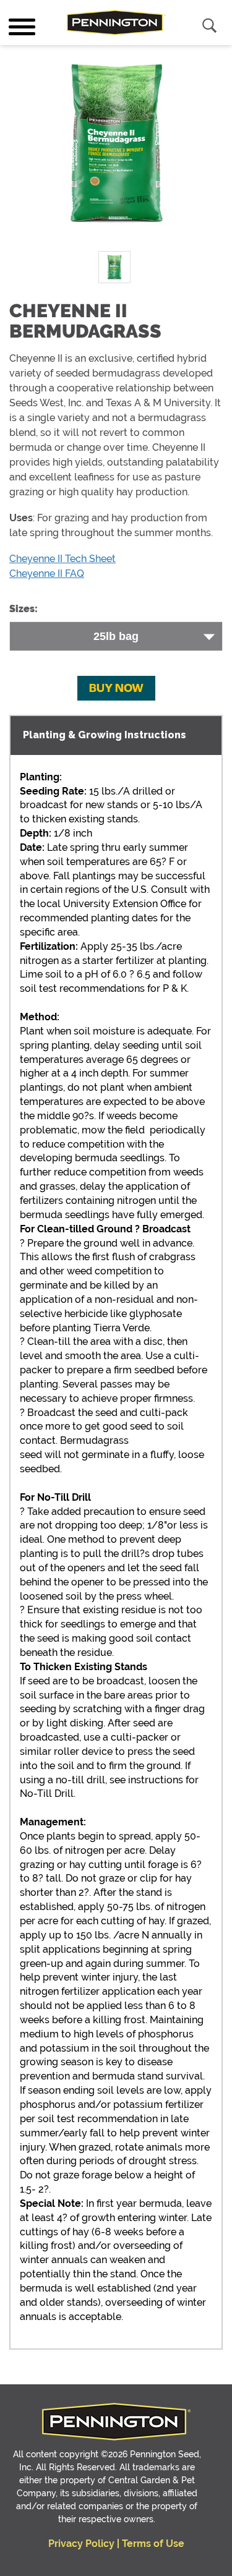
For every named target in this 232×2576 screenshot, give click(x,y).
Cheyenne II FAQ (47, 574)
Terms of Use (153, 2544)
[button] (116, 689)
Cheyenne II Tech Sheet (62, 559)
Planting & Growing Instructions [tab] (105, 735)
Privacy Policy (81, 2544)
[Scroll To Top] (46, 2558)
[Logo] (116, 23)
